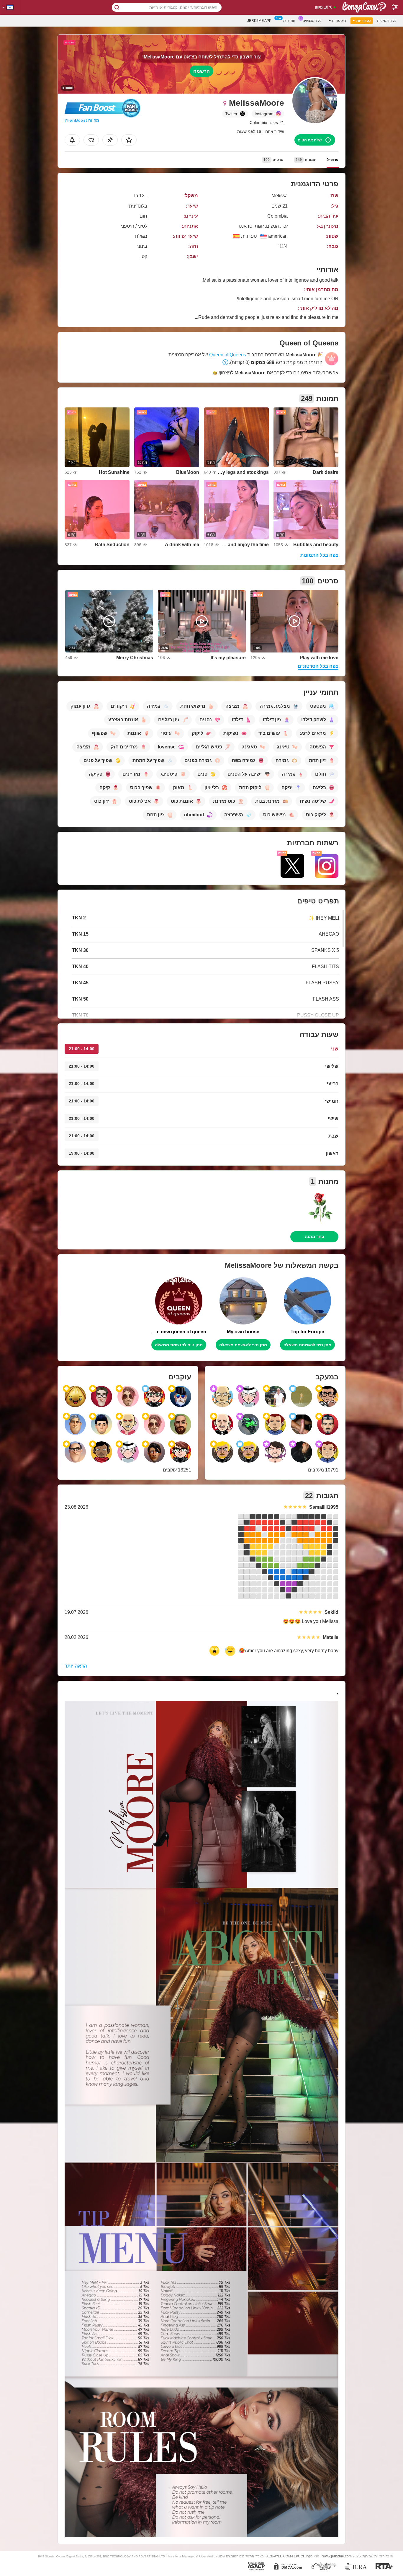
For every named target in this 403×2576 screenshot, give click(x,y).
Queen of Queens (228, 355)
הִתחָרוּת (289, 21)
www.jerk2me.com (337, 2556)
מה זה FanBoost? (82, 120)
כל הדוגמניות (387, 21)
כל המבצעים (312, 21)
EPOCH (300, 2556)
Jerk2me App (259, 21)
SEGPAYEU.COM (278, 2556)
